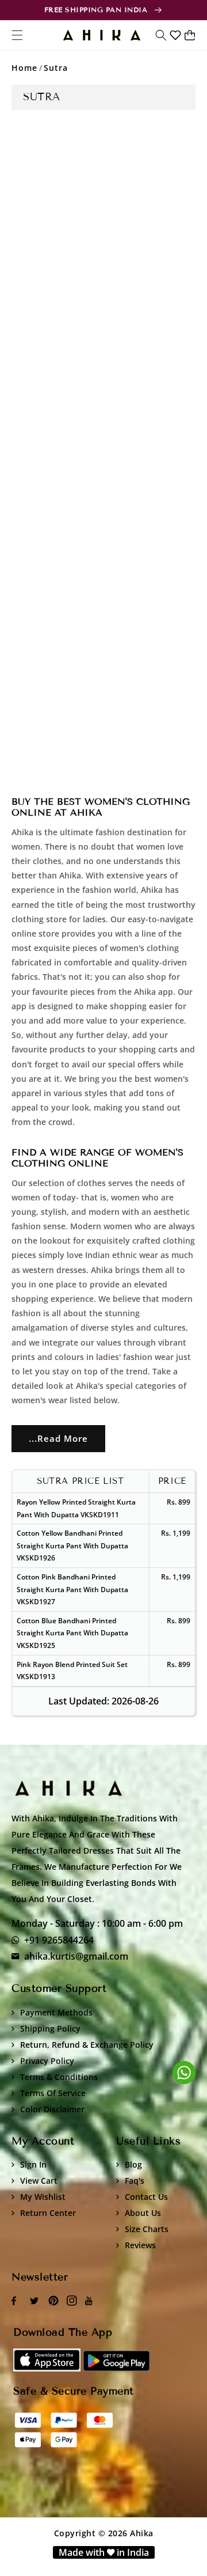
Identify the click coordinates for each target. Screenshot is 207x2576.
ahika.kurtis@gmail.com (76, 1956)
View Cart (39, 2181)
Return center (48, 2213)
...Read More (58, 1438)
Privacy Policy (47, 2061)
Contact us (146, 2197)
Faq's (135, 2181)
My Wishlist (43, 2197)
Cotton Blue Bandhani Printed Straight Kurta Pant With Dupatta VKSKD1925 (72, 1633)
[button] (161, 35)
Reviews (140, 2245)
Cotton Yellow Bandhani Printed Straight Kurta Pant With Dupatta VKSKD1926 (72, 1545)
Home (24, 68)
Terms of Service (53, 2093)
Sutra (56, 68)
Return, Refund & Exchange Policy (87, 2045)
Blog (133, 2164)
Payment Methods (56, 2012)
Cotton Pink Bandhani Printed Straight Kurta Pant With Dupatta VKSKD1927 (72, 1589)
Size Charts (147, 2229)
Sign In (33, 2164)
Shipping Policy (50, 2028)
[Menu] (17, 35)
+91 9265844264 (59, 1940)
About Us (143, 2213)
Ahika (142, 2533)
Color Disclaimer (52, 2109)
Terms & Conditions (59, 2077)
